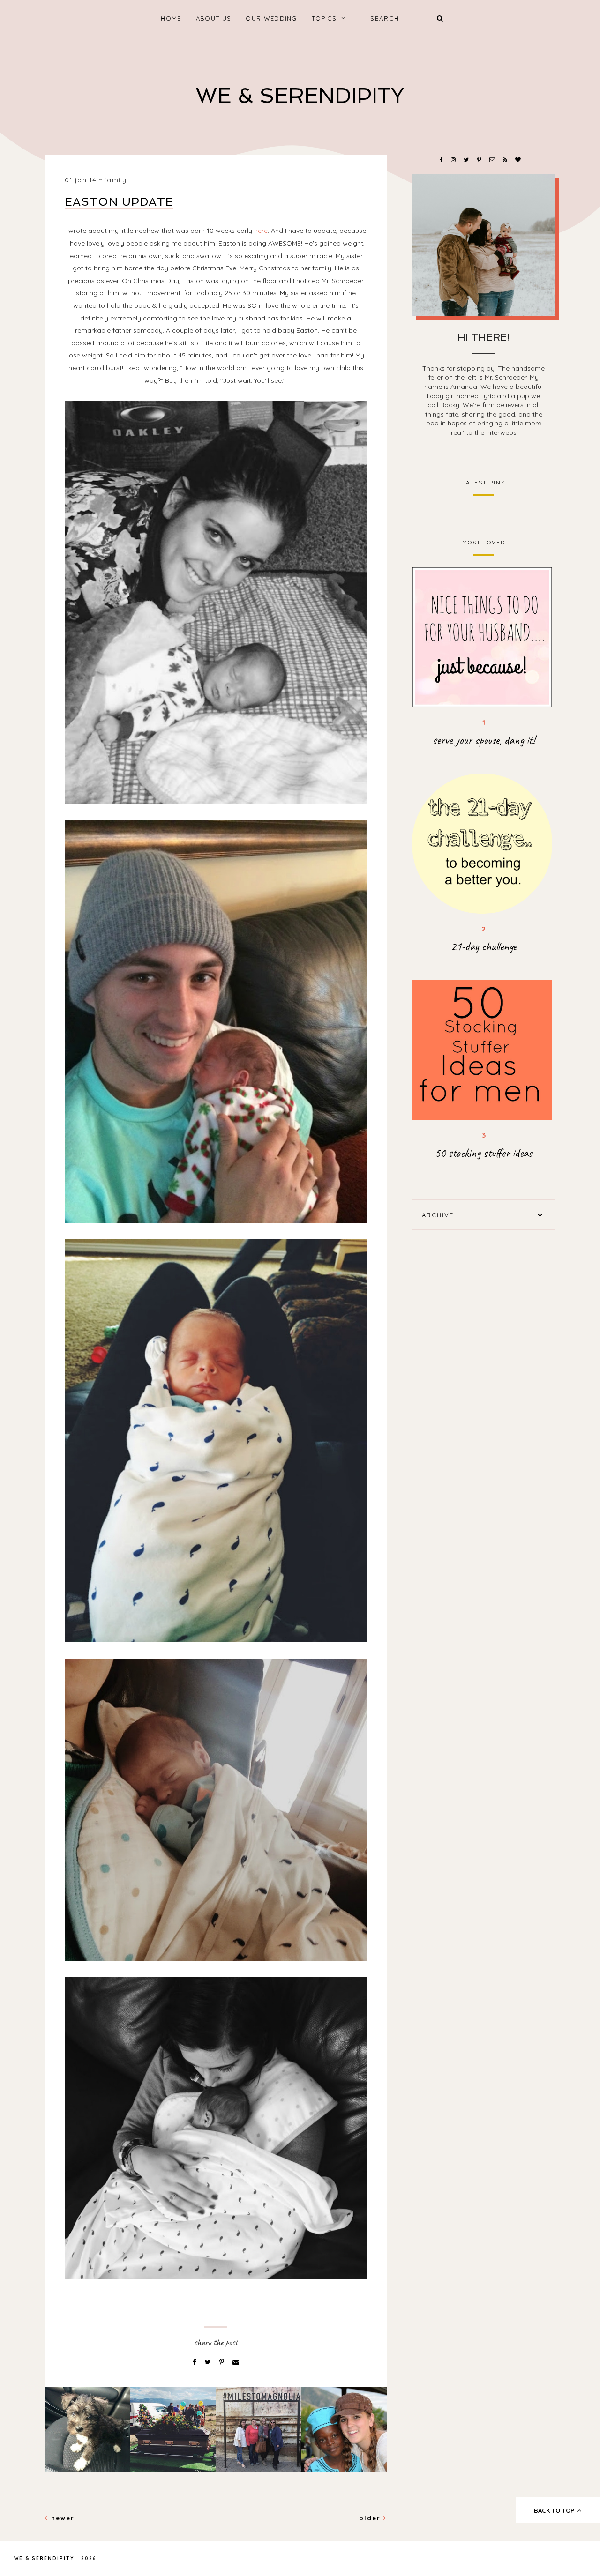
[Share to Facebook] (195, 2362)
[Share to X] (209, 2362)
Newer (61, 2518)
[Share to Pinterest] (223, 2362)
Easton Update (119, 202)
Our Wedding (271, 18)
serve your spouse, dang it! (484, 740)
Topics (324, 18)
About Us (214, 18)
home (171, 18)
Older (371, 2518)
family (115, 180)
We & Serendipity (300, 96)
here (261, 231)
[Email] (236, 2362)
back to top (555, 2510)
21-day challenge (484, 946)
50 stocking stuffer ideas (484, 1153)
